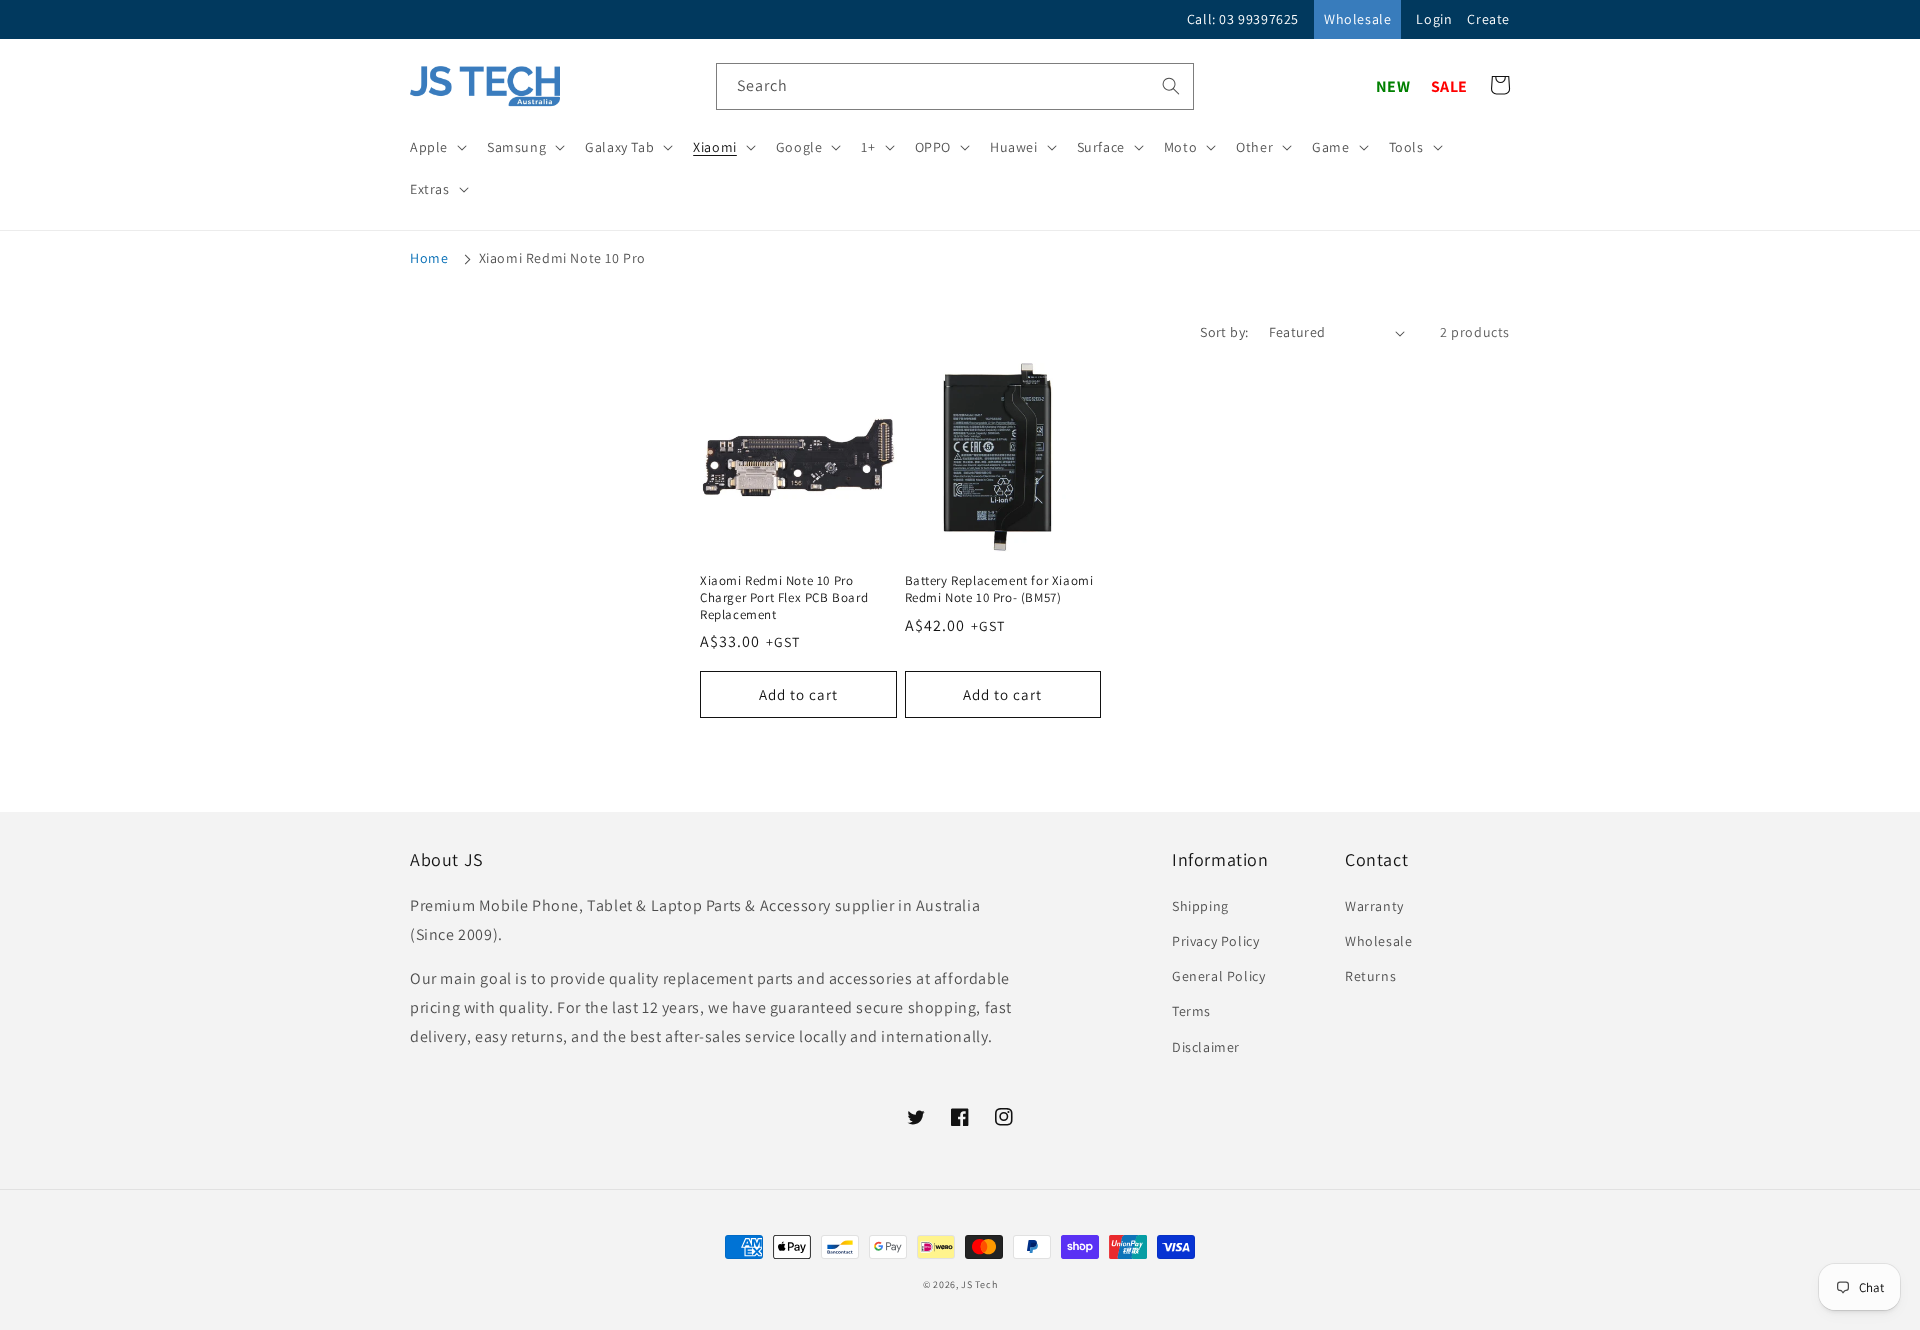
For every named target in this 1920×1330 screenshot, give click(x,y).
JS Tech (979, 1284)
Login (1434, 19)
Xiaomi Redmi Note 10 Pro (562, 258)
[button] (436, 147)
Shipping (1200, 906)
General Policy (1218, 976)
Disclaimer (1206, 1047)
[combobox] (955, 86)
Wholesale (1357, 19)
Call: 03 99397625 (1243, 19)
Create (1488, 19)
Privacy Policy (1215, 941)
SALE (1449, 86)
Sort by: (1224, 332)
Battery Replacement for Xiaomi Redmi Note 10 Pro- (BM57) (999, 589)
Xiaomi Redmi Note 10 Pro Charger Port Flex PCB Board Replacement (784, 598)
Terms (1191, 1011)
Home (429, 258)
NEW (1393, 86)
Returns (1370, 976)
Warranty (1374, 906)
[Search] (1171, 86)
